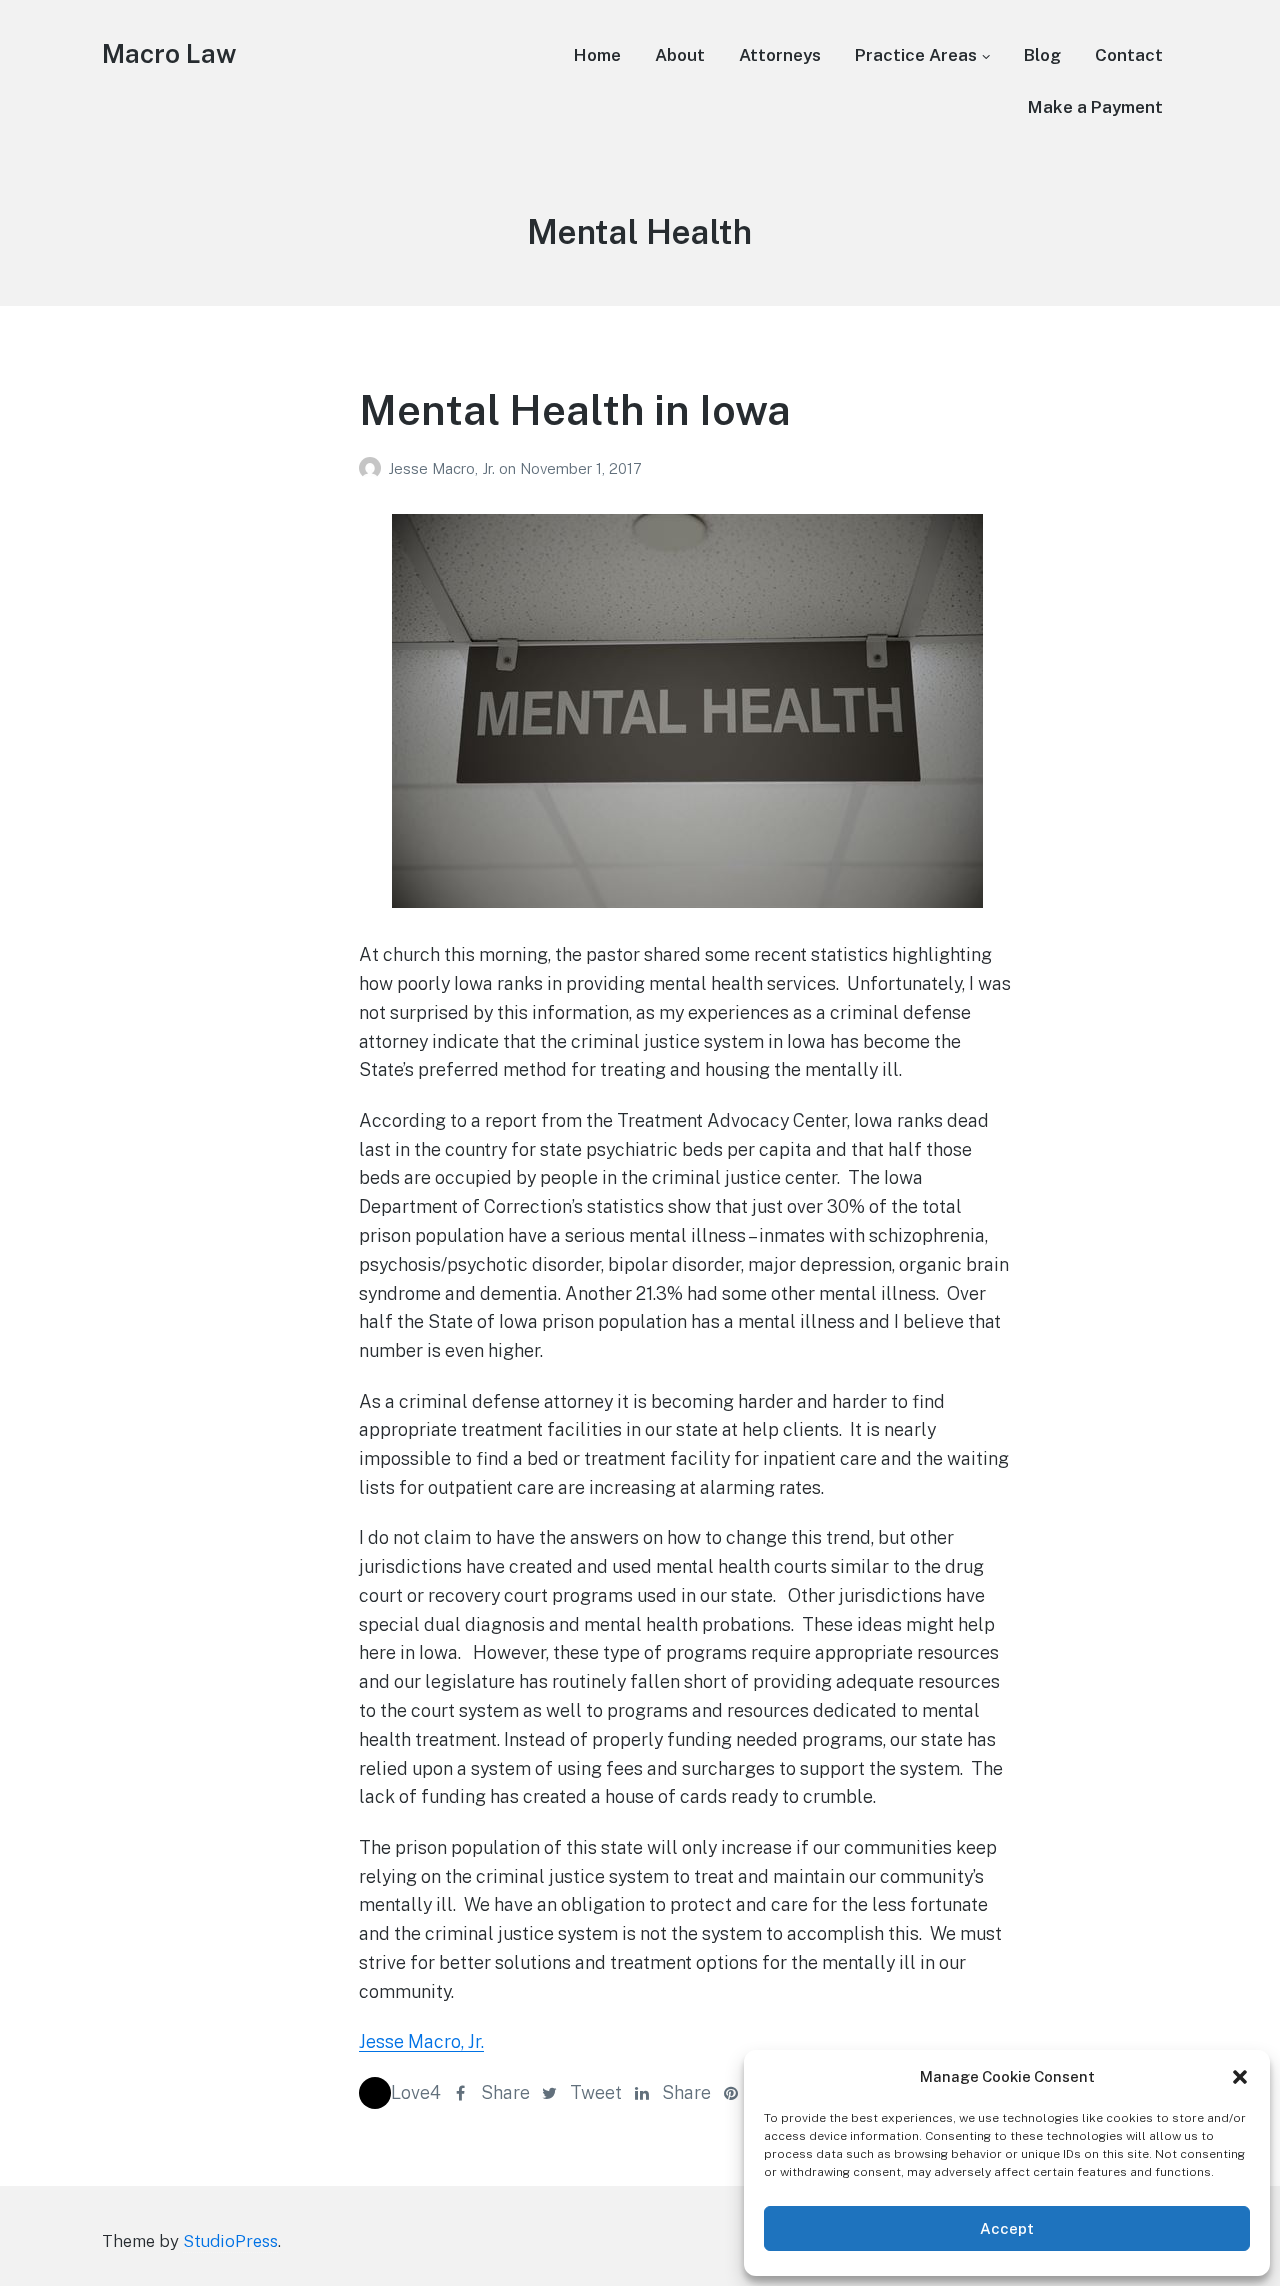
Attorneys (780, 55)
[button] (1240, 2077)
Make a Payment (1095, 107)
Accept (1007, 2228)
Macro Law (169, 53)
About (680, 55)
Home (597, 55)
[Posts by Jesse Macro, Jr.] (373, 468)
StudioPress (230, 2241)
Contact (1129, 55)
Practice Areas (916, 55)
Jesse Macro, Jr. (443, 468)
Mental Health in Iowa (575, 409)
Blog (1042, 55)
